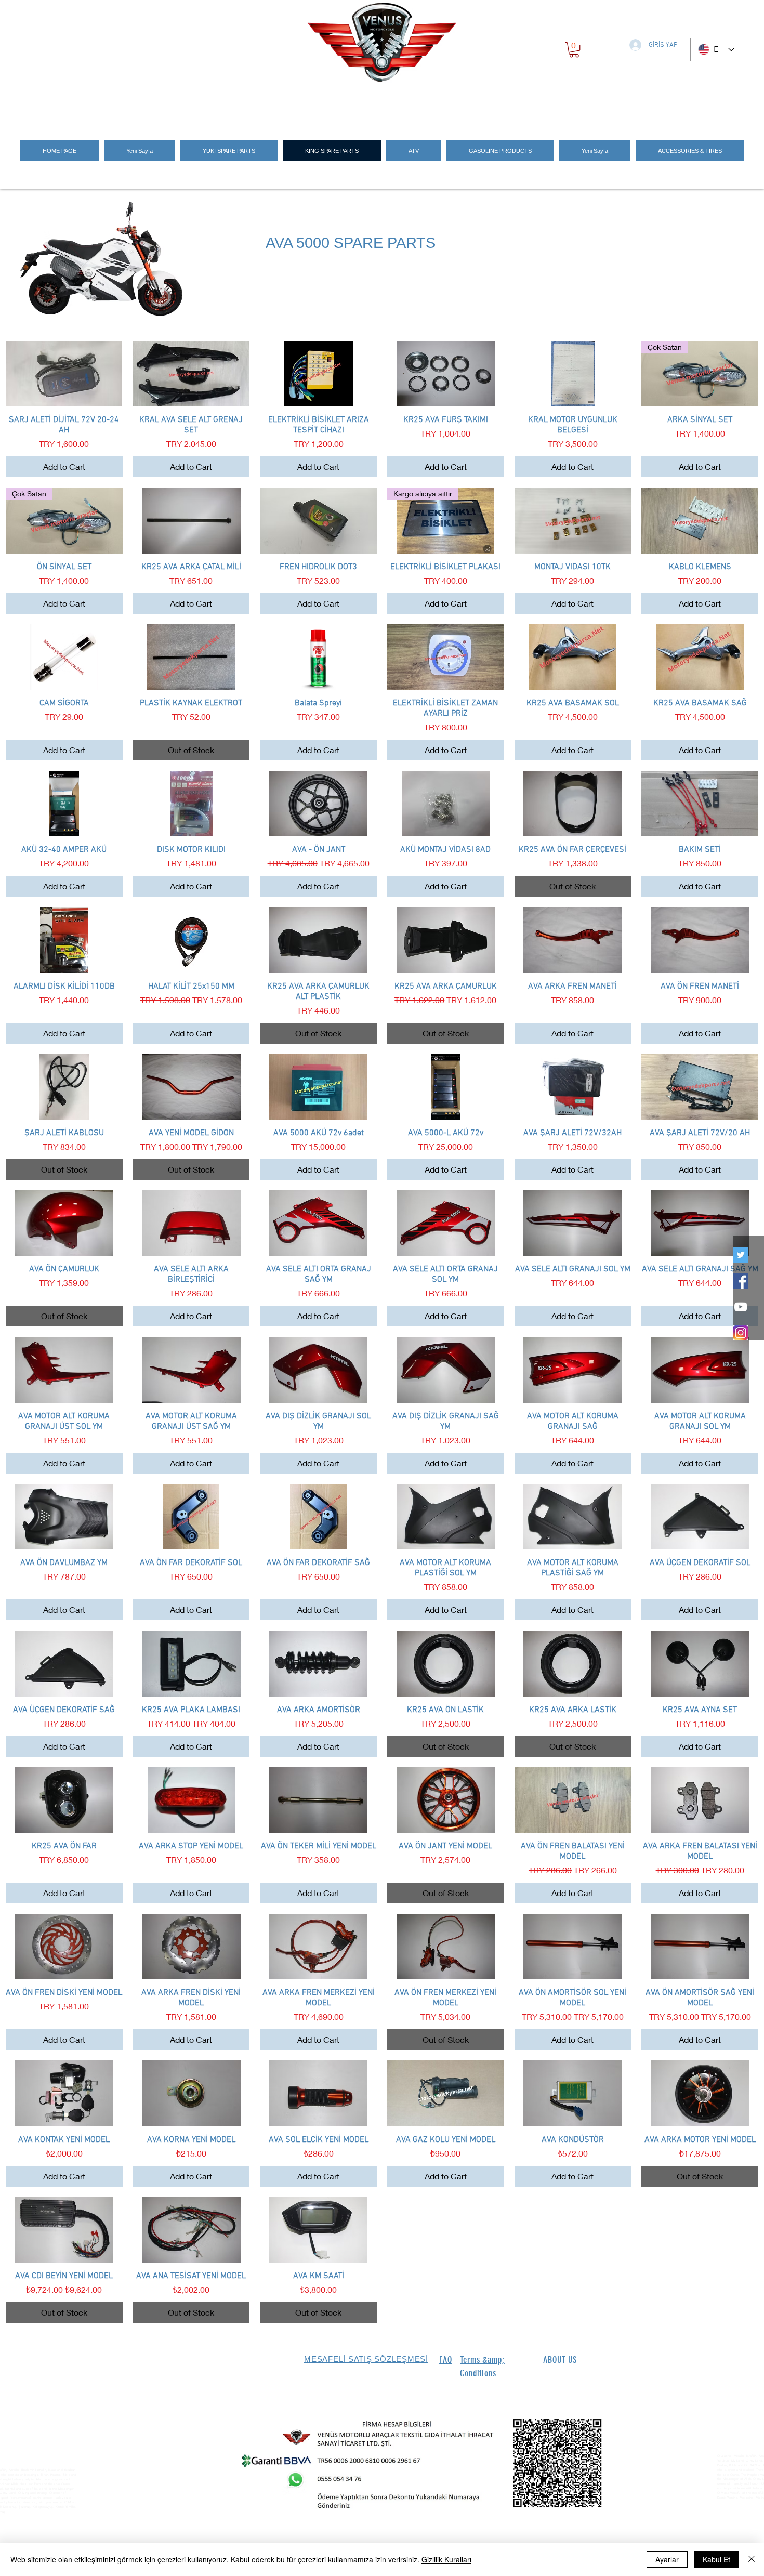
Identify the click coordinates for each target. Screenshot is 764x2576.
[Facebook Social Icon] (741, 1281)
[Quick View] (64, 374)
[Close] (752, 2559)
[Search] (626, 105)
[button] (574, 50)
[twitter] (741, 1255)
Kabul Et (716, 2559)
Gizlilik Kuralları (446, 2559)
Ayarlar (667, 2559)
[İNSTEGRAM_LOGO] (741, 1333)
